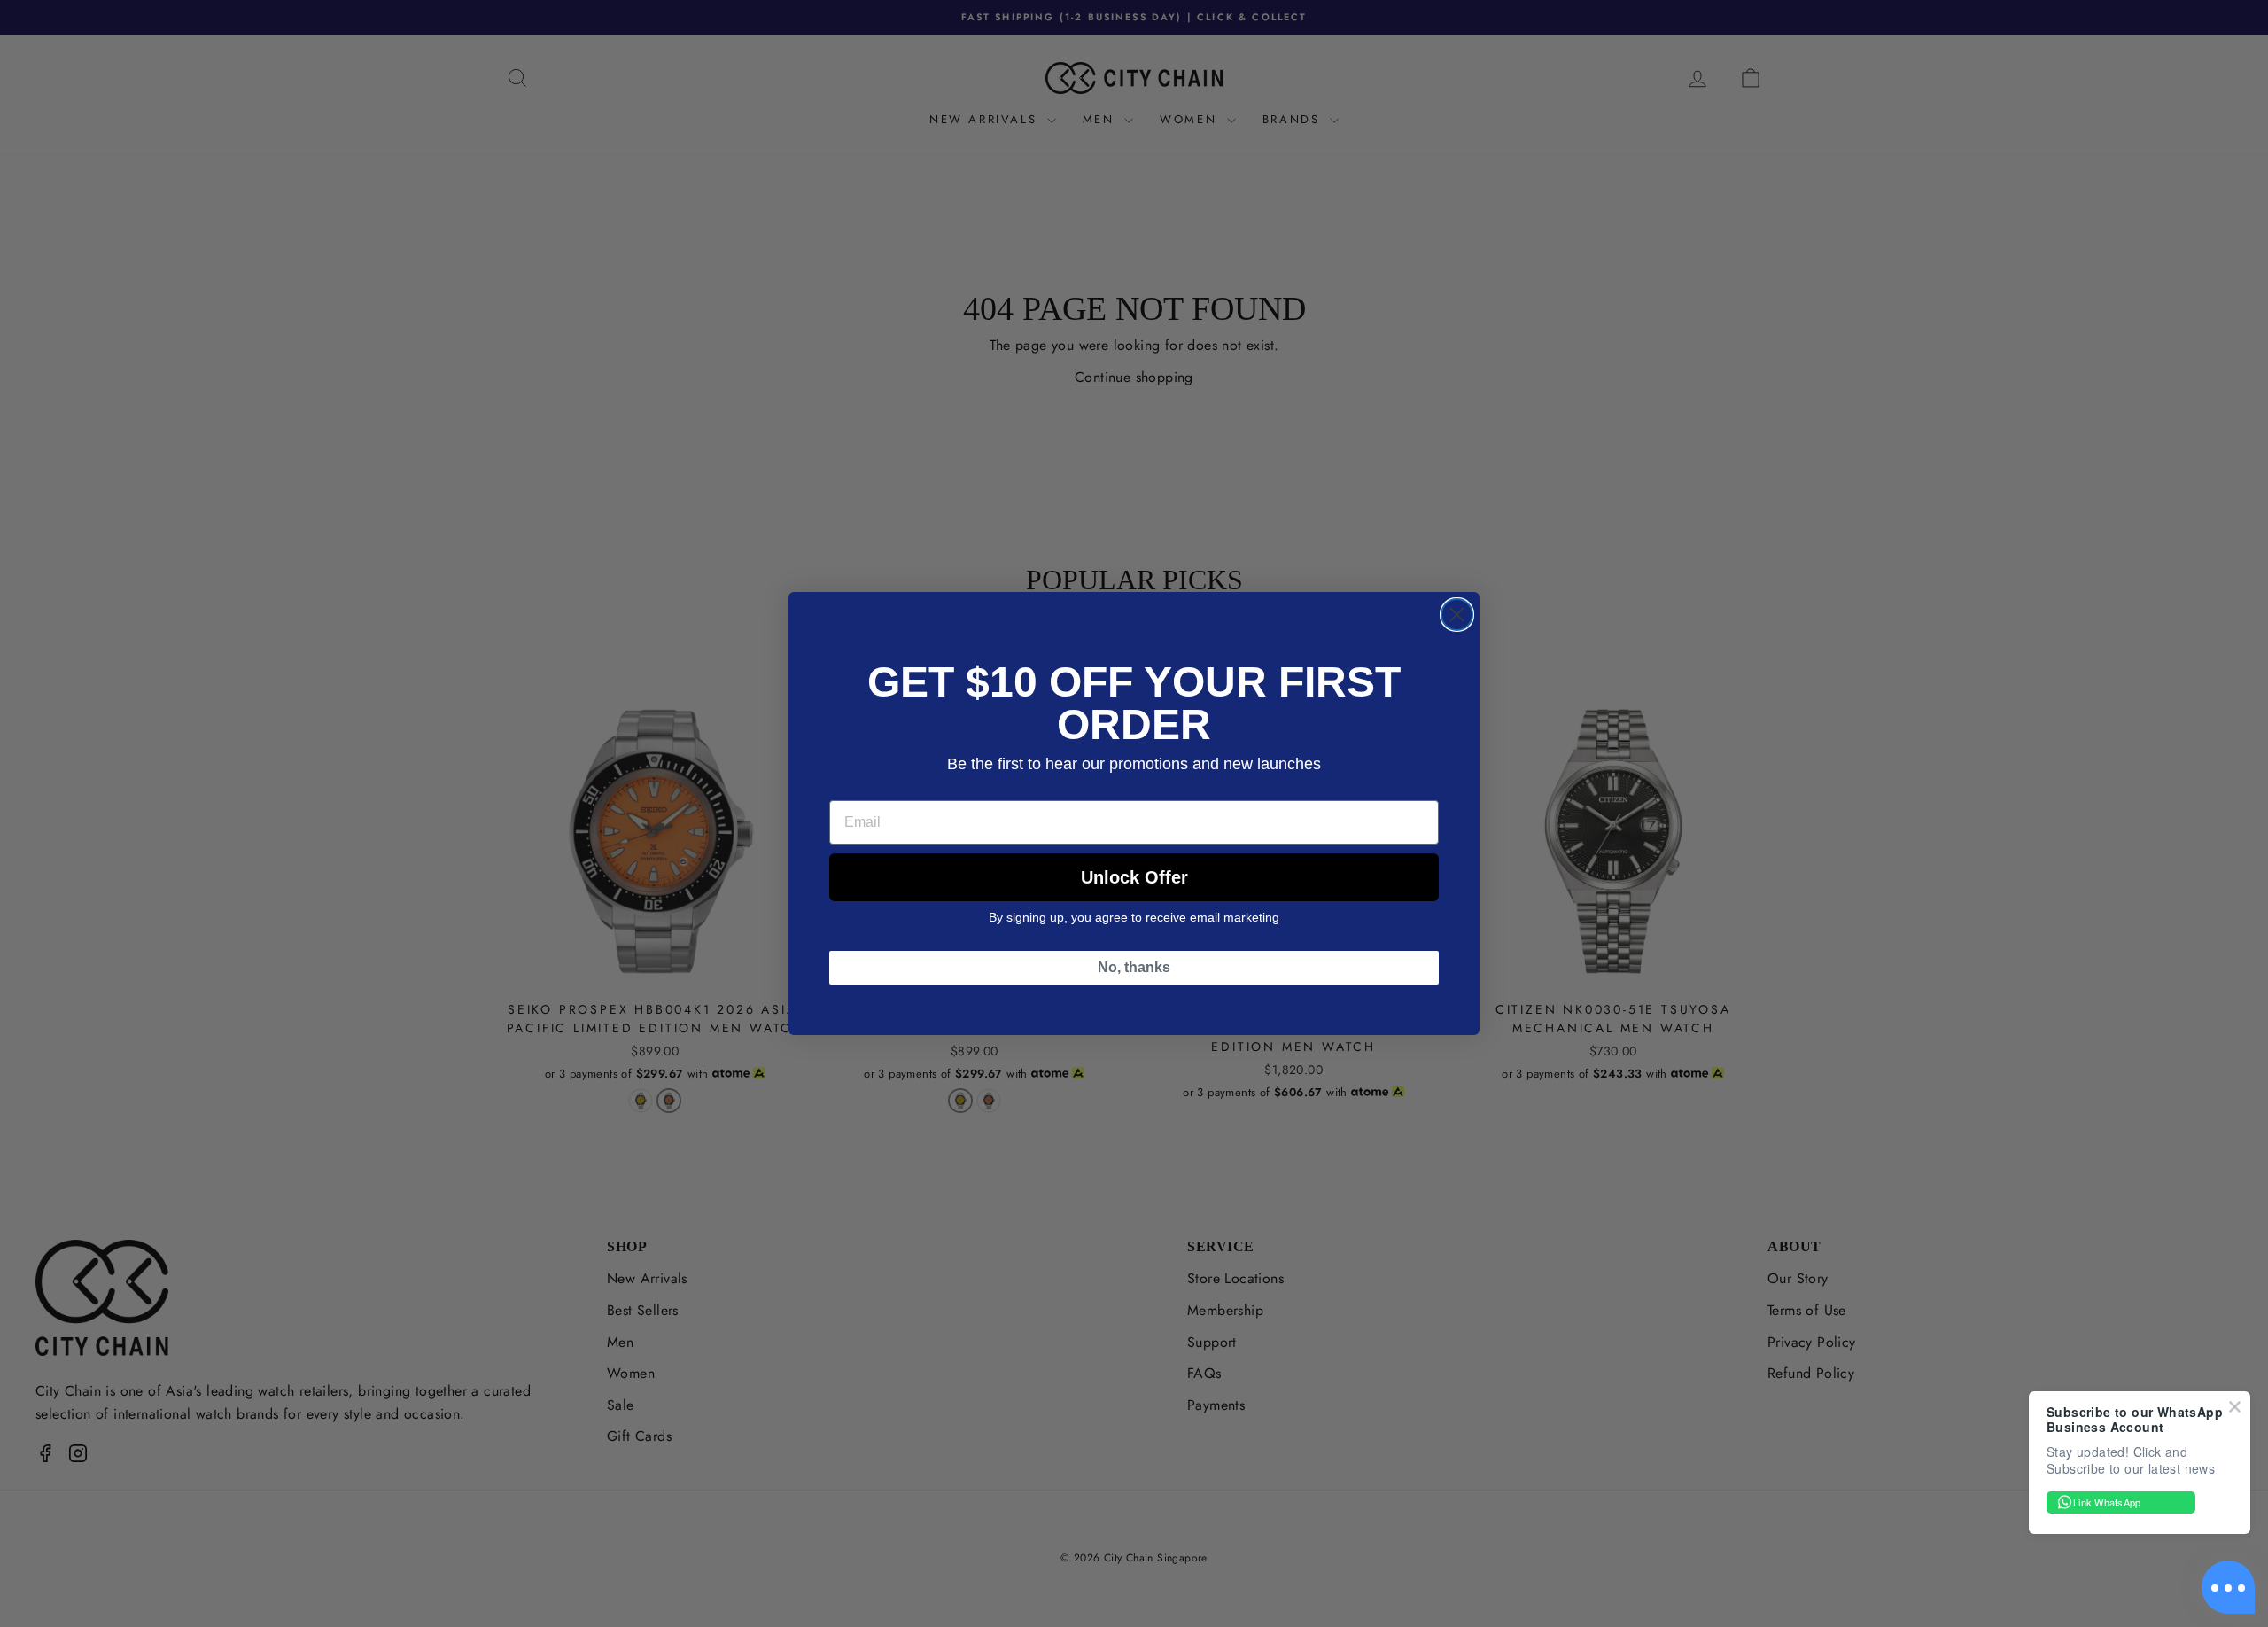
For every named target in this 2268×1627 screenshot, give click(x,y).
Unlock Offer (1134, 877)
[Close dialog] (1457, 615)
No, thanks (1134, 967)
